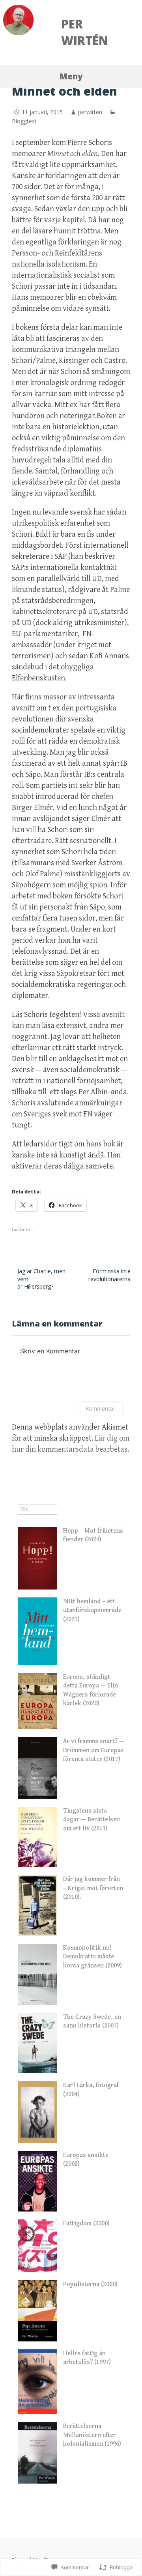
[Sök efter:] (37, 1509)
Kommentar (101, 1408)
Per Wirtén (85, 32)
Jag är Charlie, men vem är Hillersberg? (41, 1279)
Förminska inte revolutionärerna (109, 1275)
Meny (71, 76)
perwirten (90, 112)
